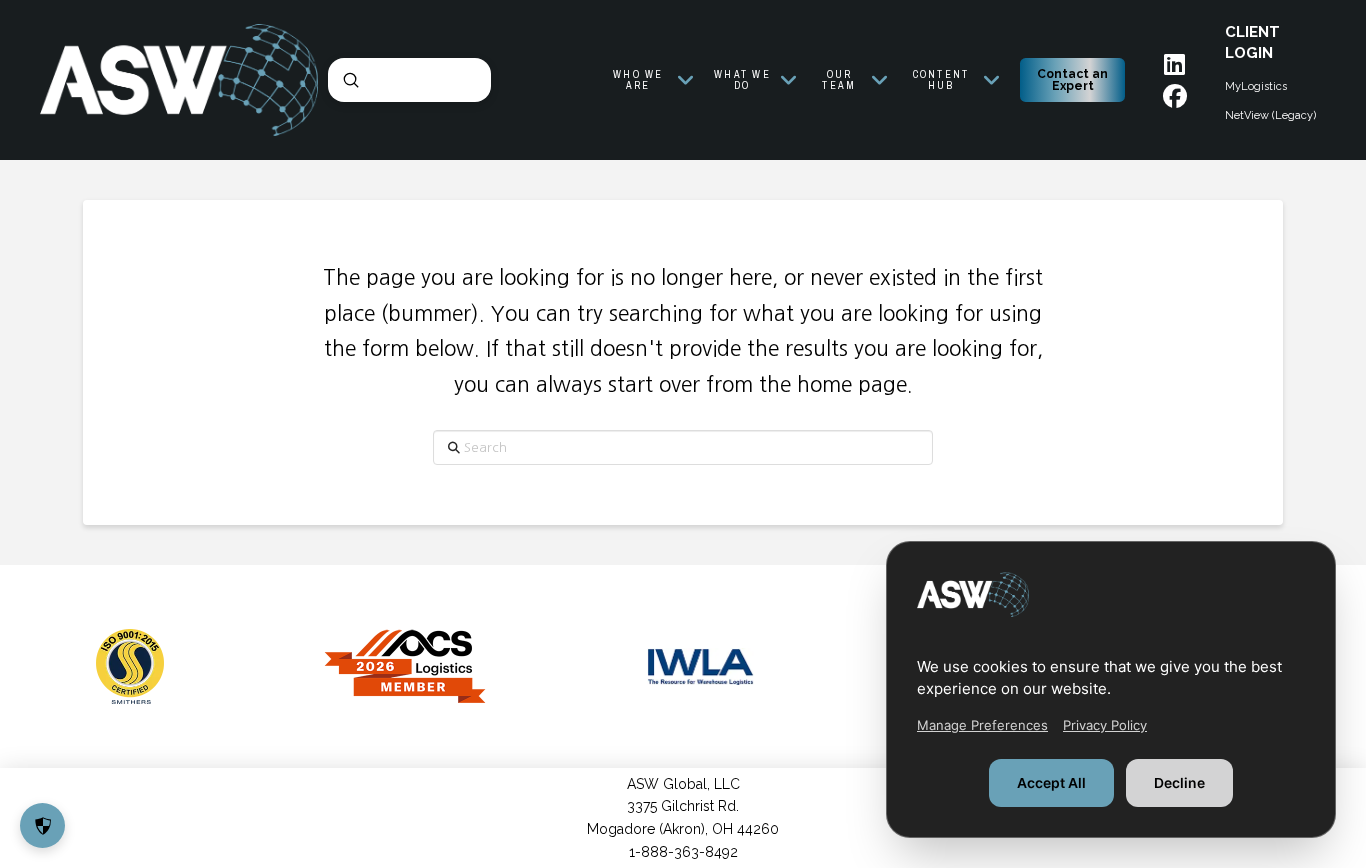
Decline (1179, 782)
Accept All (1051, 782)
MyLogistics (1256, 86)
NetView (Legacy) (1270, 115)
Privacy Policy (1105, 725)
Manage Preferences (982, 725)
